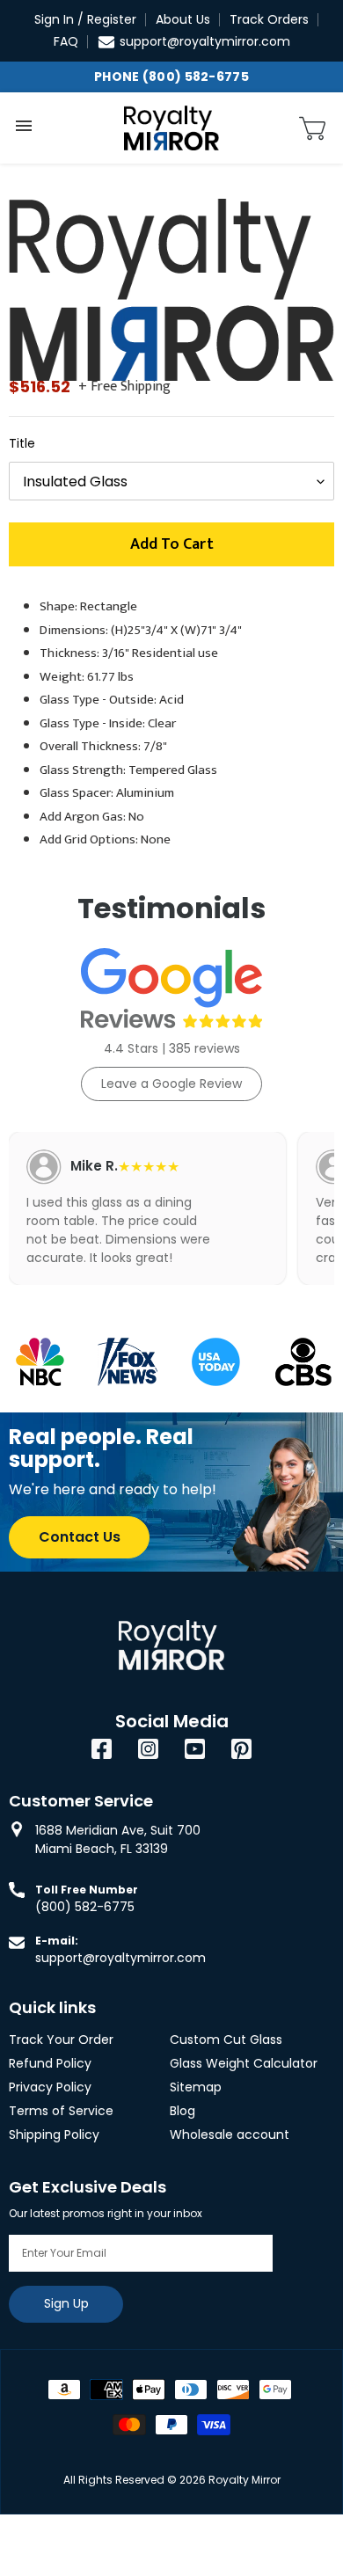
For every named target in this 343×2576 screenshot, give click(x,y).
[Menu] (24, 126)
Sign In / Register (85, 19)
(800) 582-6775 (85, 1907)
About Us (183, 19)
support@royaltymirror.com (205, 41)
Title (22, 443)
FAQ (66, 41)
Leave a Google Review (171, 1084)
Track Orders (269, 19)
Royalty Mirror (244, 2480)
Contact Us (80, 1537)
